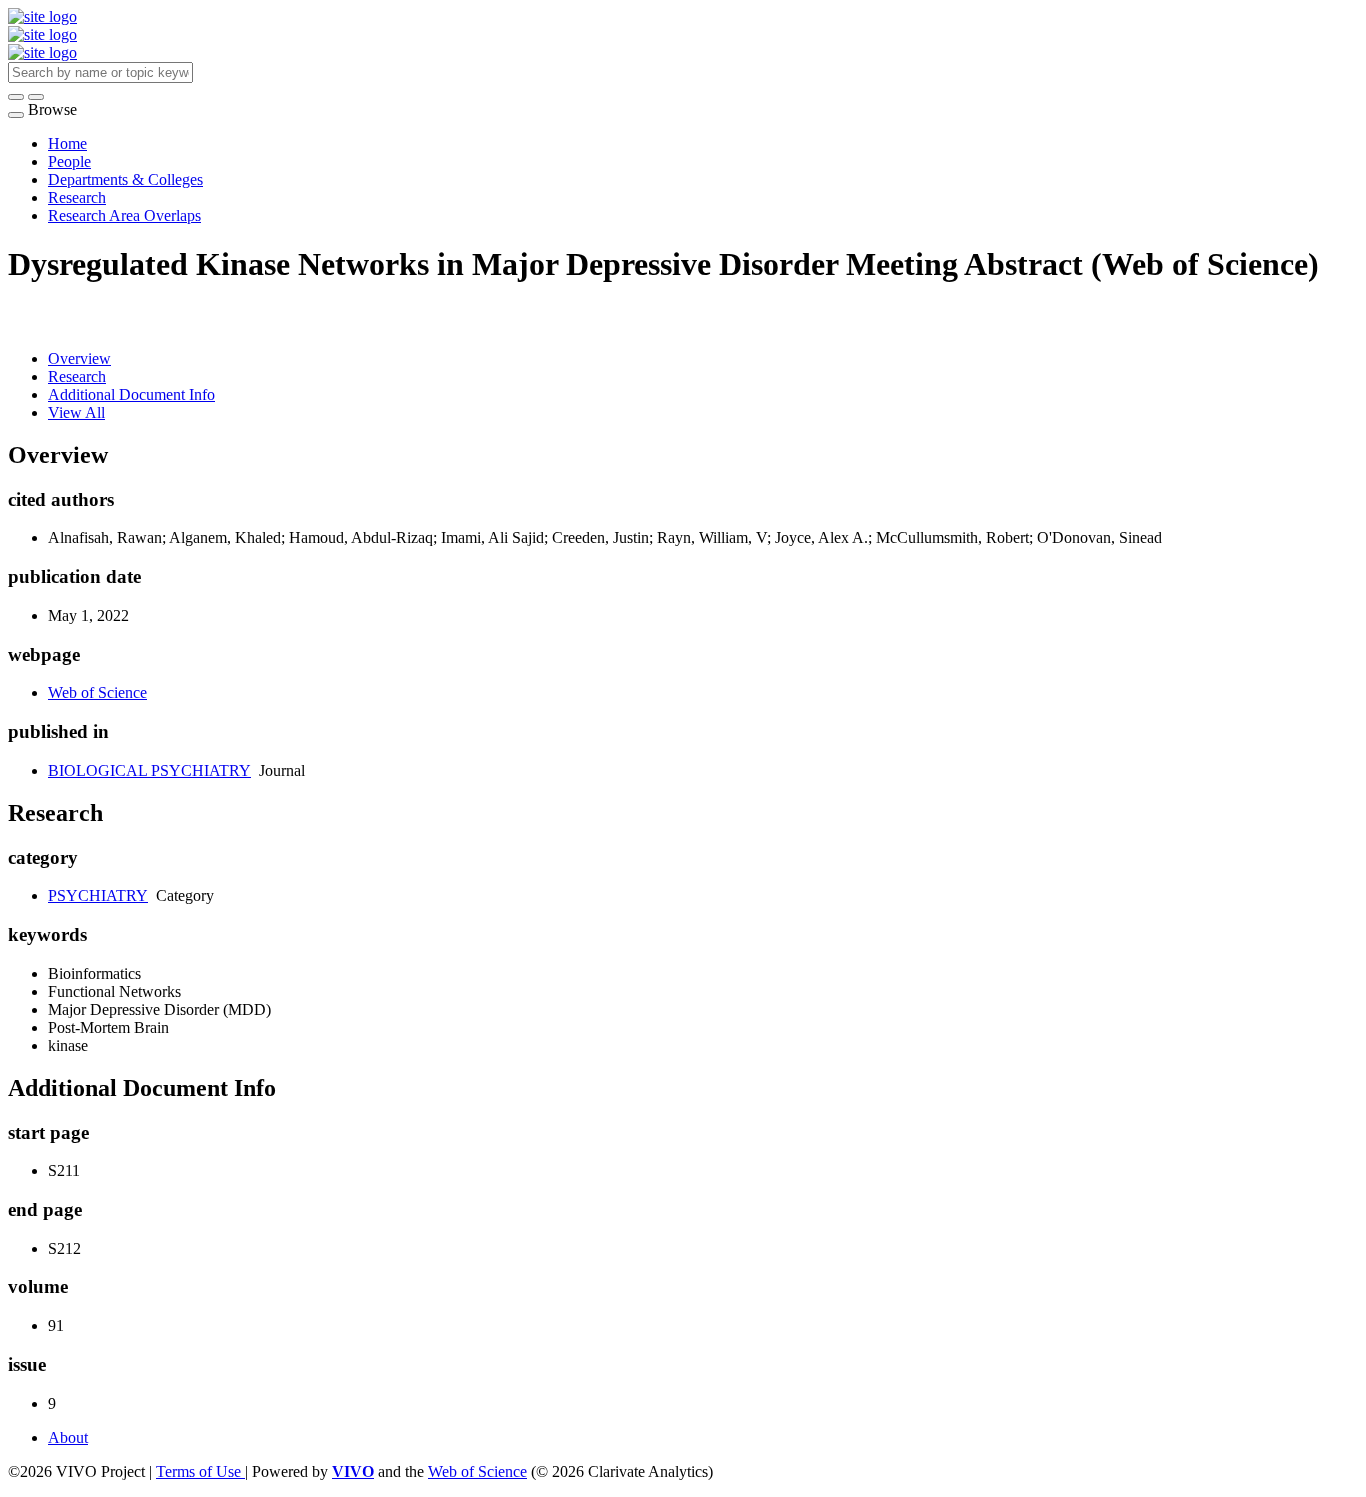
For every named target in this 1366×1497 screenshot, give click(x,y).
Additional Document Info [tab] (131, 394)
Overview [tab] (79, 358)
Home (67, 143)
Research (77, 197)
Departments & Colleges (125, 179)
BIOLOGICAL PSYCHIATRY (149, 770)
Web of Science (97, 692)
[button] (16, 97)
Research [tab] (77, 376)
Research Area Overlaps (124, 215)
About (68, 1437)
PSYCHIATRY (98, 895)
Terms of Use (200, 1471)
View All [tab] (76, 412)
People (69, 161)
